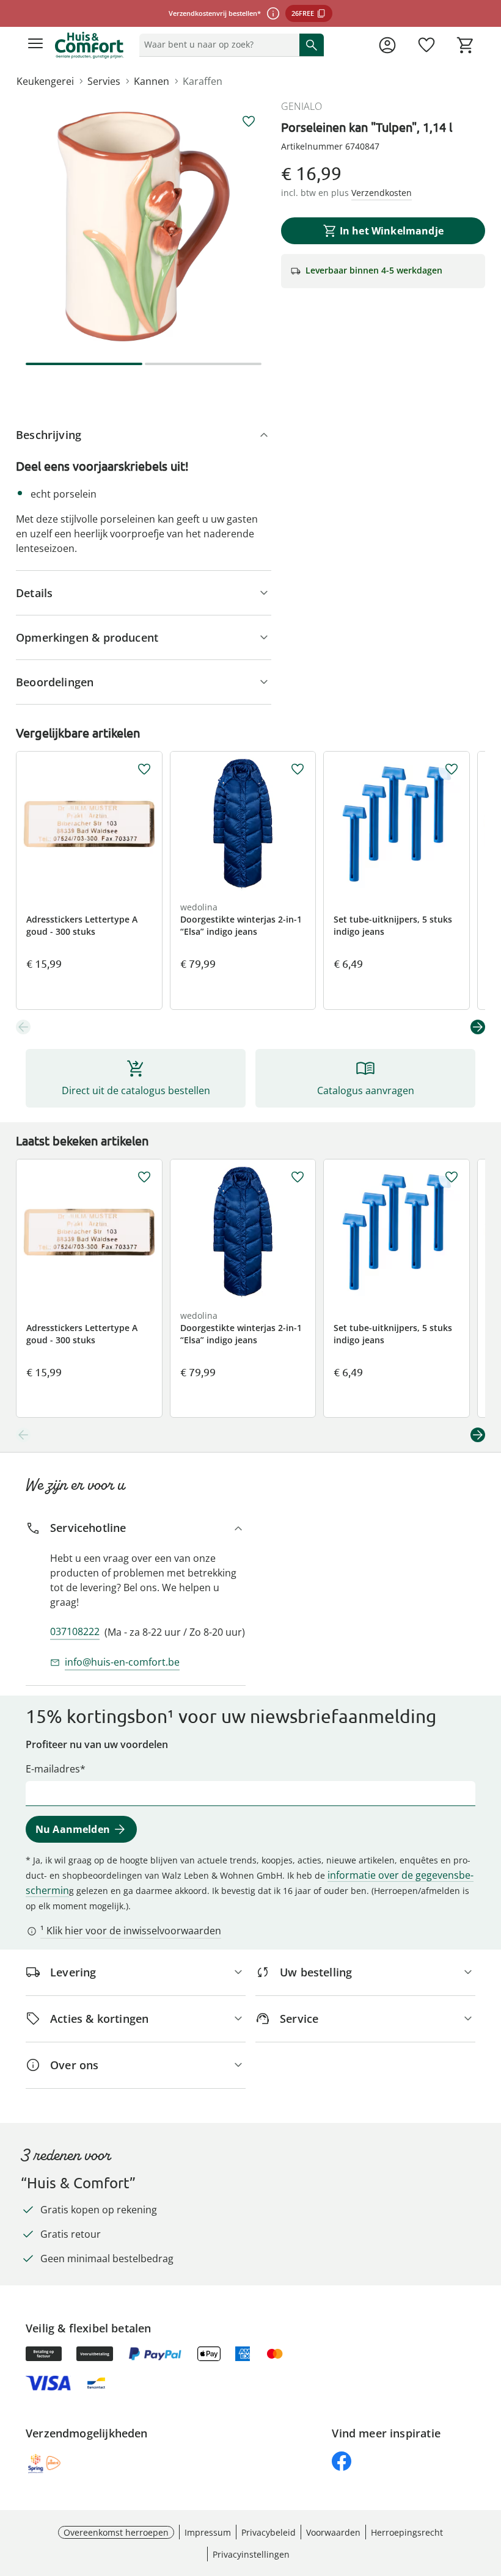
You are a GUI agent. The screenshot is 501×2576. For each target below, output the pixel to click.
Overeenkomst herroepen (116, 2532)
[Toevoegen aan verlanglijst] (249, 122)
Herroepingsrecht (407, 2532)
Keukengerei (45, 81)
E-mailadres (53, 1769)
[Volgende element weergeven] (478, 1027)
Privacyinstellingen (251, 2554)
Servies (104, 81)
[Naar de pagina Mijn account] (387, 45)
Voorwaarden (333, 2532)
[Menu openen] (35, 45)
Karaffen (203, 81)
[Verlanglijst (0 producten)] (426, 45)
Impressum (208, 2532)
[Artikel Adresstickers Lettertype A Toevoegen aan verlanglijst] (144, 769)
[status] (217, 45)
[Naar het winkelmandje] (466, 45)
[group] (144, 227)
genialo (302, 106)
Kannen (152, 81)
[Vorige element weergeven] (23, 1027)
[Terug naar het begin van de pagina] (489, 2491)
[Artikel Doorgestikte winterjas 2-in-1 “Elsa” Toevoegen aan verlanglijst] (298, 769)
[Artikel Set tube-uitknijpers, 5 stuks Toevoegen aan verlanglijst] (452, 769)
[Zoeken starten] (312, 45)
